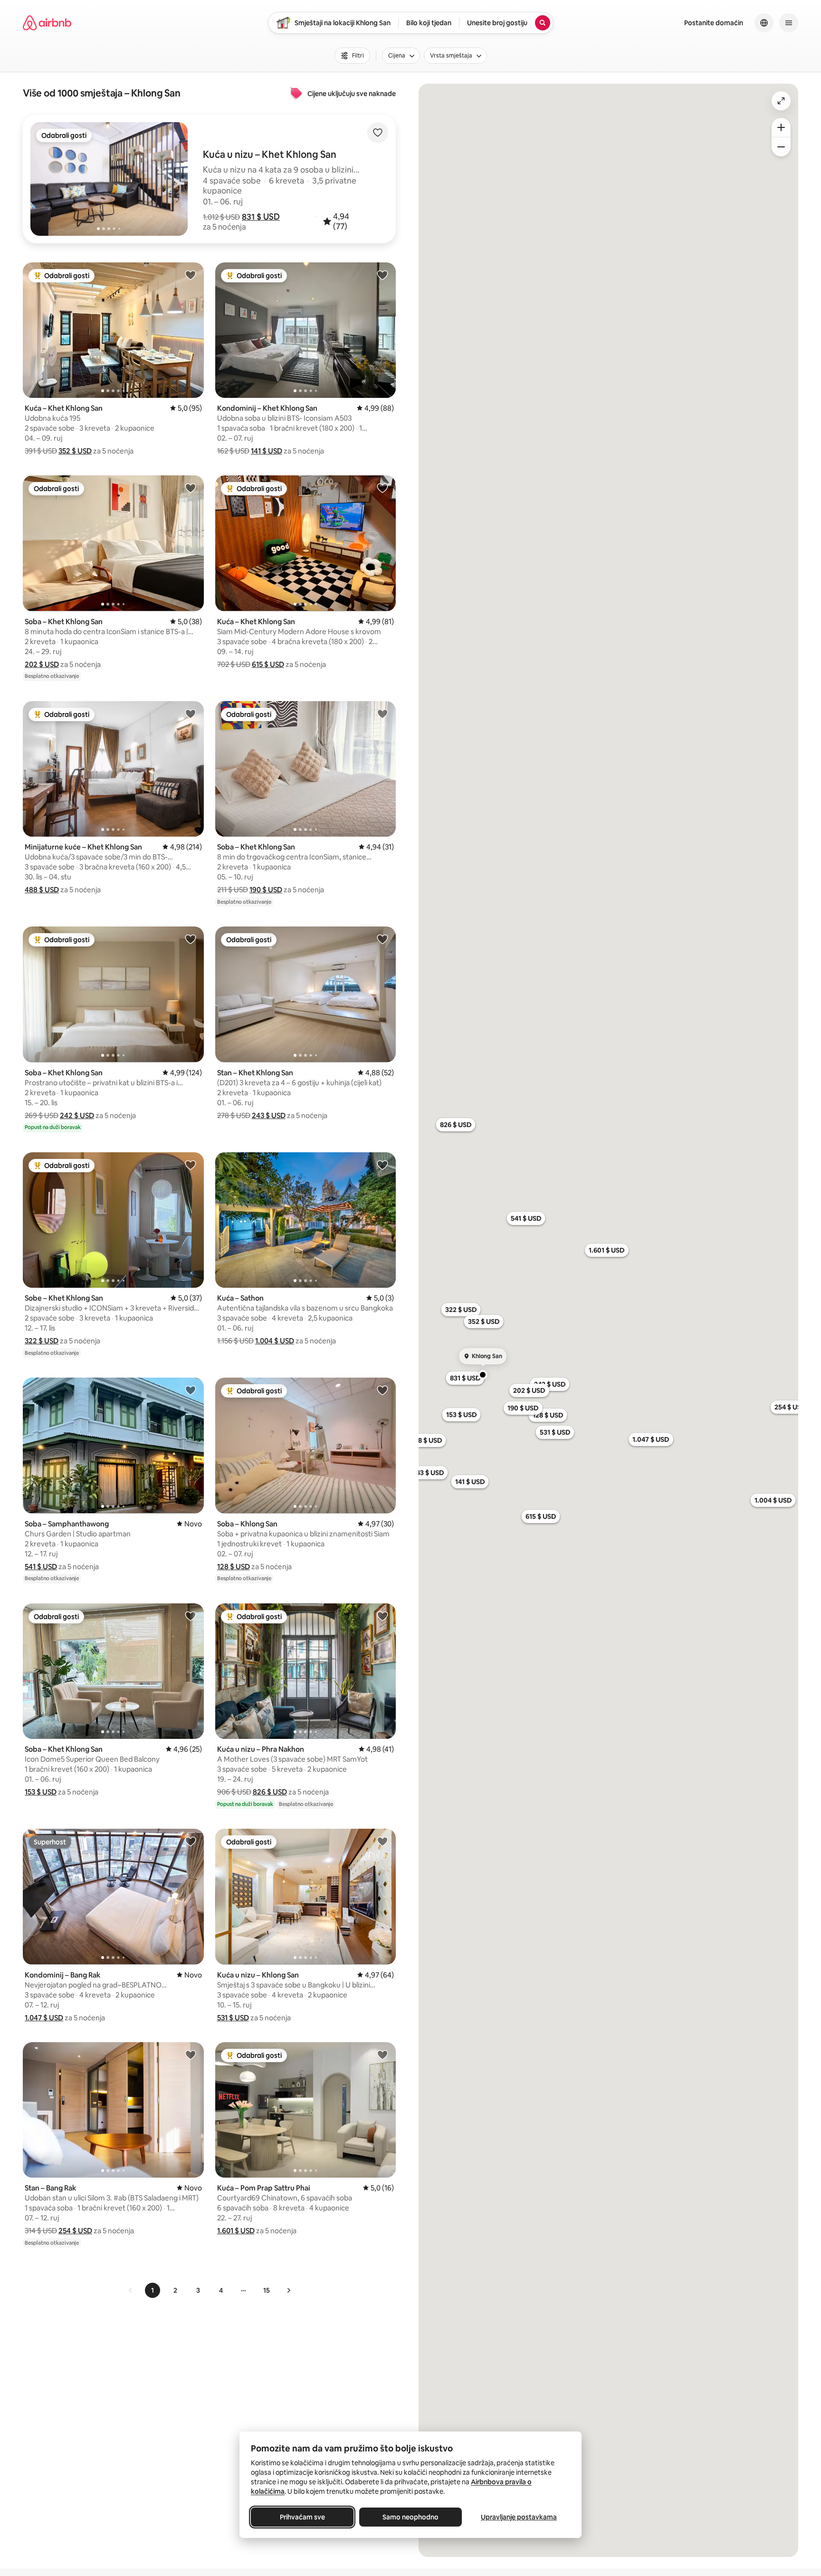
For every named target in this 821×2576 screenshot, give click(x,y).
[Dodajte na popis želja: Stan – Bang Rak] (191, 2055)
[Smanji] (781, 147)
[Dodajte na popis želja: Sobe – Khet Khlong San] (191, 1165)
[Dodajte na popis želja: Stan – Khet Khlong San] (382, 939)
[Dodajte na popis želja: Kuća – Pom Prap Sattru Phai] (382, 2055)
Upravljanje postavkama (519, 2517)
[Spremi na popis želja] (378, 133)
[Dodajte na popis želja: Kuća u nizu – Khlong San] (382, 1841)
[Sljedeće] (288, 2290)
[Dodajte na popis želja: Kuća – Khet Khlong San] (191, 275)
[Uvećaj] (781, 127)
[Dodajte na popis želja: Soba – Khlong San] (382, 1390)
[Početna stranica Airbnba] (47, 23)
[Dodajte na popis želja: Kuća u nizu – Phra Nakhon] (382, 1616)
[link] (131, 2290)
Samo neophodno (410, 2517)
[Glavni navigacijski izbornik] (789, 23)
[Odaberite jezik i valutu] (764, 23)
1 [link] (153, 2290)
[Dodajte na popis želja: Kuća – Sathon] (382, 1165)
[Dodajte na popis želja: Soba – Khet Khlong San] (191, 488)
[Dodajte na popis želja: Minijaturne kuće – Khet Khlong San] (191, 714)
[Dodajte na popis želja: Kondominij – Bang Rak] (191, 1841)
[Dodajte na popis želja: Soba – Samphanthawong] (191, 1390)
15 (267, 2290)
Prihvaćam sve (302, 2517)
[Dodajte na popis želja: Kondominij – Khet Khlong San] (382, 275)
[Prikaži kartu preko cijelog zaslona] (781, 101)
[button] (261, 217)
